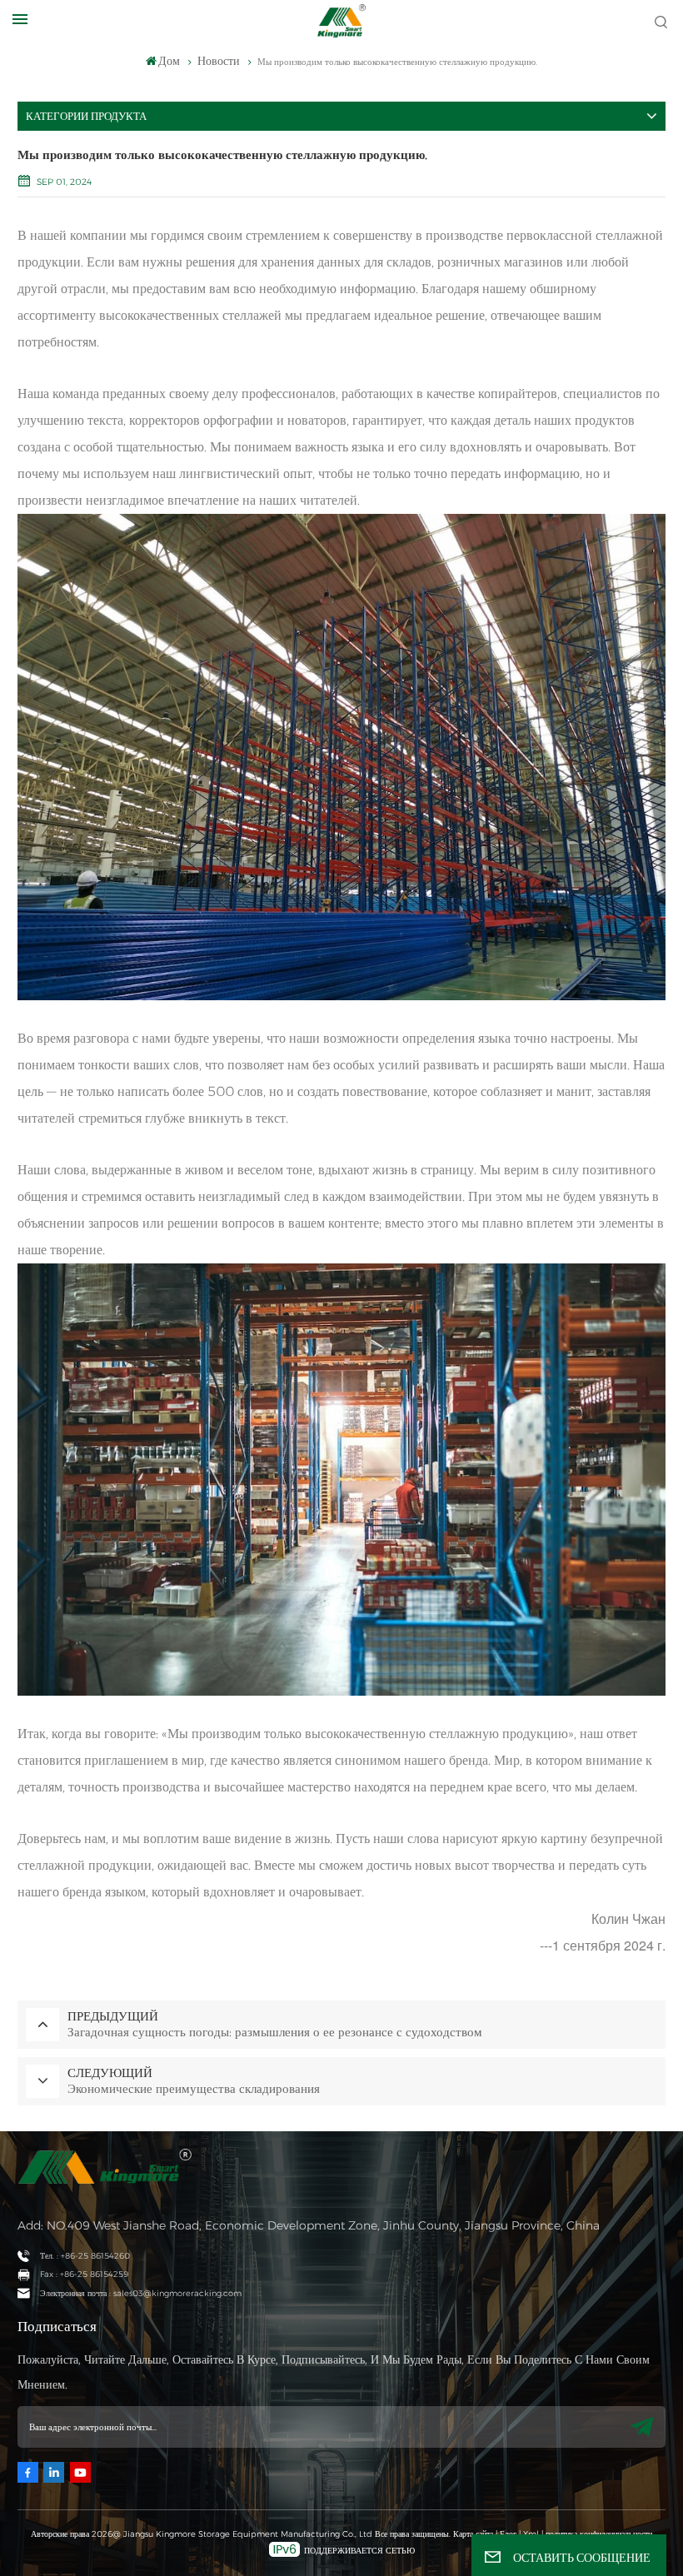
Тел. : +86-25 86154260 (85, 2256)
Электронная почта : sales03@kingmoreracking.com (141, 2293)
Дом (169, 61)
